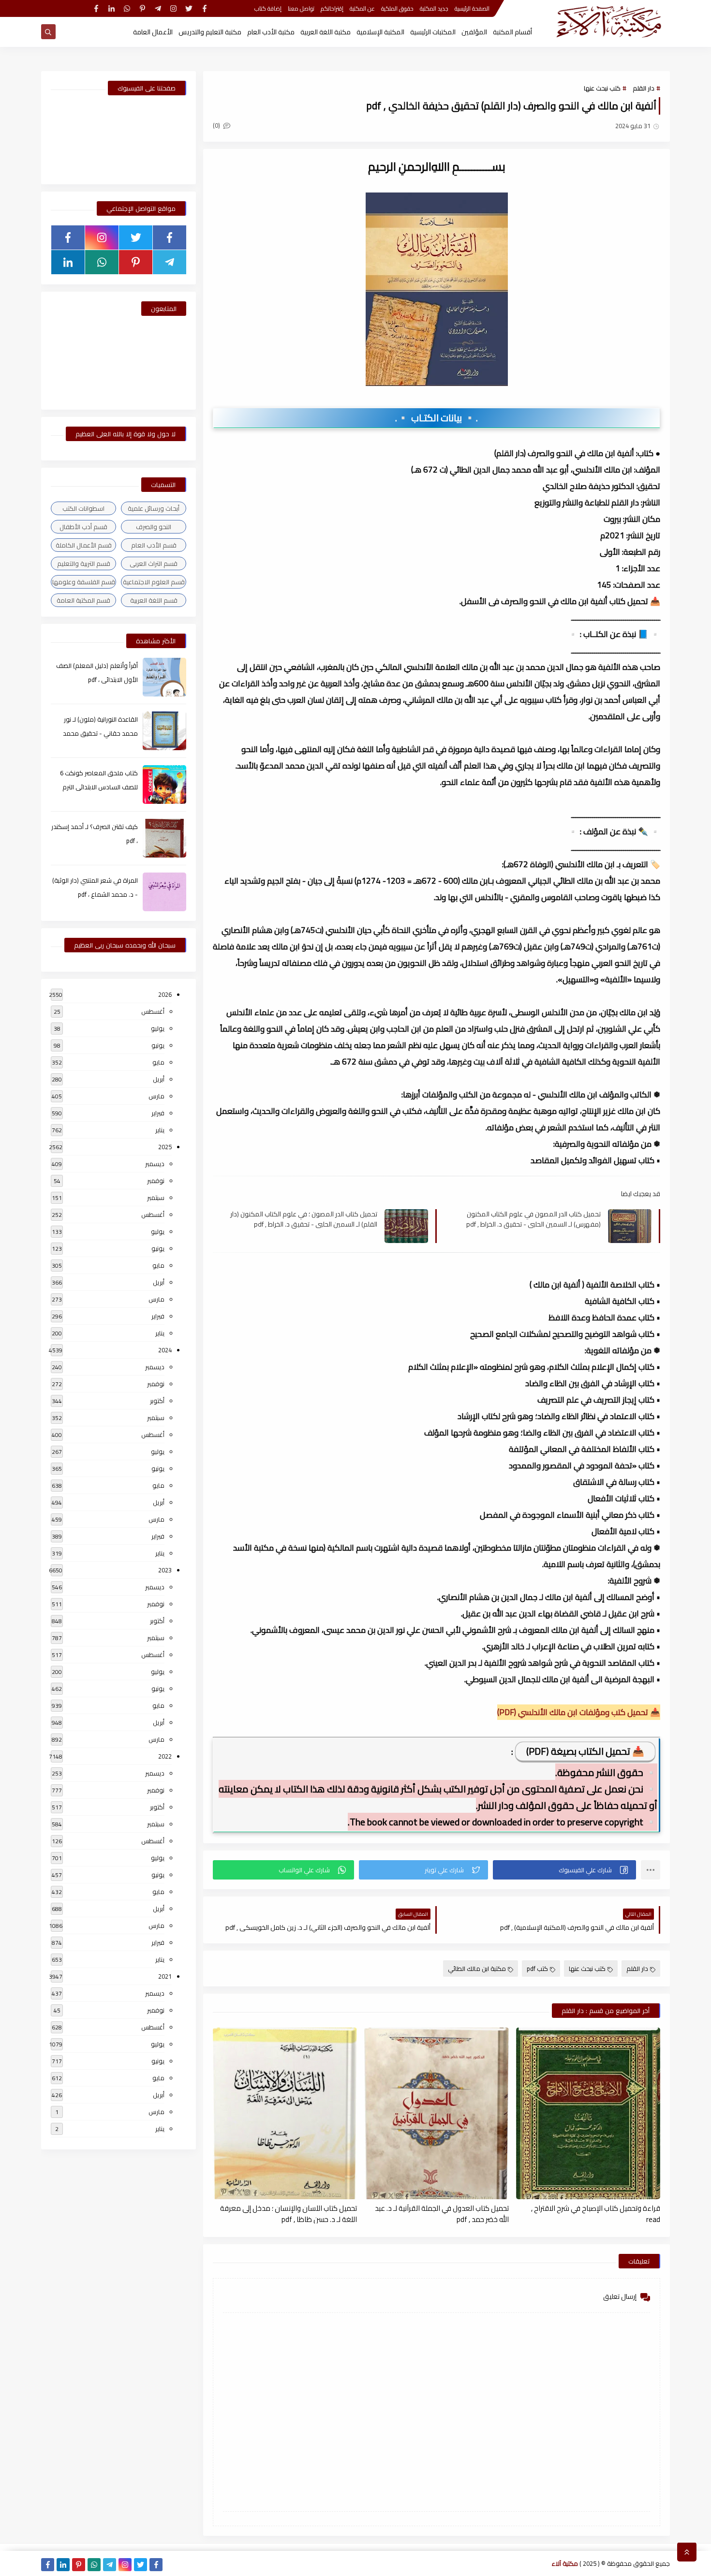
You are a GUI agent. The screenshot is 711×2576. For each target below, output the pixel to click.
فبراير (158, 1113)
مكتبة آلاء (565, 2563)
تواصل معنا (301, 8)
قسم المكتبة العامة (83, 600)
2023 (165, 1570)
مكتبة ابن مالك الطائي (477, 1969)
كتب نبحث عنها (602, 88)
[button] (564, 1870)
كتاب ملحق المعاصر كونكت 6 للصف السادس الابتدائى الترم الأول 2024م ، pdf (99, 787)
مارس (156, 1096)
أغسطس (153, 1011)
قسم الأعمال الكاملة (84, 545)
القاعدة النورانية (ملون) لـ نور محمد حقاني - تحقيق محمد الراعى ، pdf (100, 733)
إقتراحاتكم (332, 8)
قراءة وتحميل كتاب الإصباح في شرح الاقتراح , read (596, 2213)
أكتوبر (157, 1401)
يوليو (158, 1028)
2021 (165, 1976)
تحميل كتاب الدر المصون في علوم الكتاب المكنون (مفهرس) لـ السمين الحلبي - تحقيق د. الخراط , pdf (533, 1219)
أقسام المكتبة (512, 32)
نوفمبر (156, 1181)
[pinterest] (142, 8)
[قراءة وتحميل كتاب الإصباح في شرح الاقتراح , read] (588, 2113)
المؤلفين (474, 32)
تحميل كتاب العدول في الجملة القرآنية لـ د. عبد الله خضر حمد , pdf (442, 2213)
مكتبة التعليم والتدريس (210, 32)
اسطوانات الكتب (83, 508)
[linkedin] (111, 8)
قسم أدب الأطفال (83, 527)
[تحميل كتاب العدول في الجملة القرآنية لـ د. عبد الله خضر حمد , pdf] (436, 2113)
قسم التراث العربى (154, 563)
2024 (165, 1350)
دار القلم (644, 88)
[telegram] (158, 8)
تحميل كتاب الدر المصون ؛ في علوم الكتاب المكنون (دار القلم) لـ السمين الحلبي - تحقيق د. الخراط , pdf (304, 1219)
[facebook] (204, 8)
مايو (158, 1062)
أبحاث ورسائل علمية (154, 508)
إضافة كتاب (268, 8)
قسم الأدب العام (154, 545)
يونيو (158, 1045)
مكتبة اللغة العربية (326, 32)
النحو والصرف (154, 527)
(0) (217, 125)
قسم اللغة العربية (154, 600)
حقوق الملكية (397, 8)
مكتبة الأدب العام (271, 32)
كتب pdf (537, 1969)
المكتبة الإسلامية (380, 32)
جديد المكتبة (434, 8)
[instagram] (173, 8)
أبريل (159, 1079)
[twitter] (189, 8)
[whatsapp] (127, 8)
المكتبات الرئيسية (433, 32)
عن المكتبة (362, 8)
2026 (165, 994)
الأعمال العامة (153, 32)
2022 (165, 1756)
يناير (160, 1130)
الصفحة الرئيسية (472, 8)
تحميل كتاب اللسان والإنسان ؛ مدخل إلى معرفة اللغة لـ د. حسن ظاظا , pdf (289, 2213)
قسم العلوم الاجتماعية (154, 582)
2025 (165, 1147)
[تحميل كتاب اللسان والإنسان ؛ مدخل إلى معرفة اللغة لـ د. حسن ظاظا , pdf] (285, 2113)
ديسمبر (155, 1164)
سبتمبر (156, 1198)
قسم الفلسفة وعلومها (84, 582)
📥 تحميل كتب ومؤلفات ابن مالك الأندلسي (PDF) (579, 1712)
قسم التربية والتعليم (84, 563)
